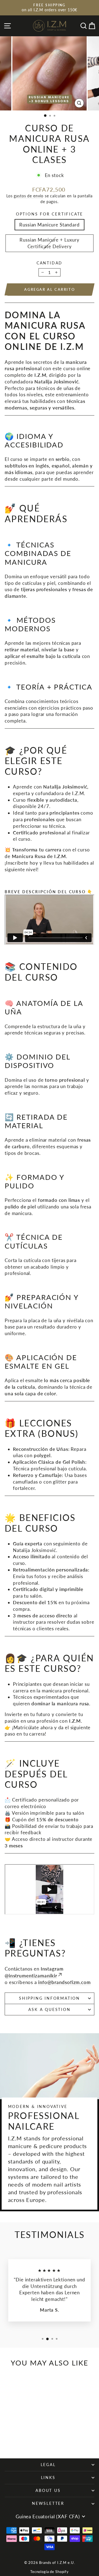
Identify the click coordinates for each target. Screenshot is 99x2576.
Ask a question (49, 2009)
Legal (48, 2465)
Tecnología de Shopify (50, 2572)
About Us (48, 2490)
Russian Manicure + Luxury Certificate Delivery (49, 243)
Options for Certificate (50, 214)
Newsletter (48, 2503)
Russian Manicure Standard (49, 225)
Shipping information (50, 1998)
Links (48, 2477)
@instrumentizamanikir (31, 1976)
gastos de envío (29, 196)
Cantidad (50, 263)
